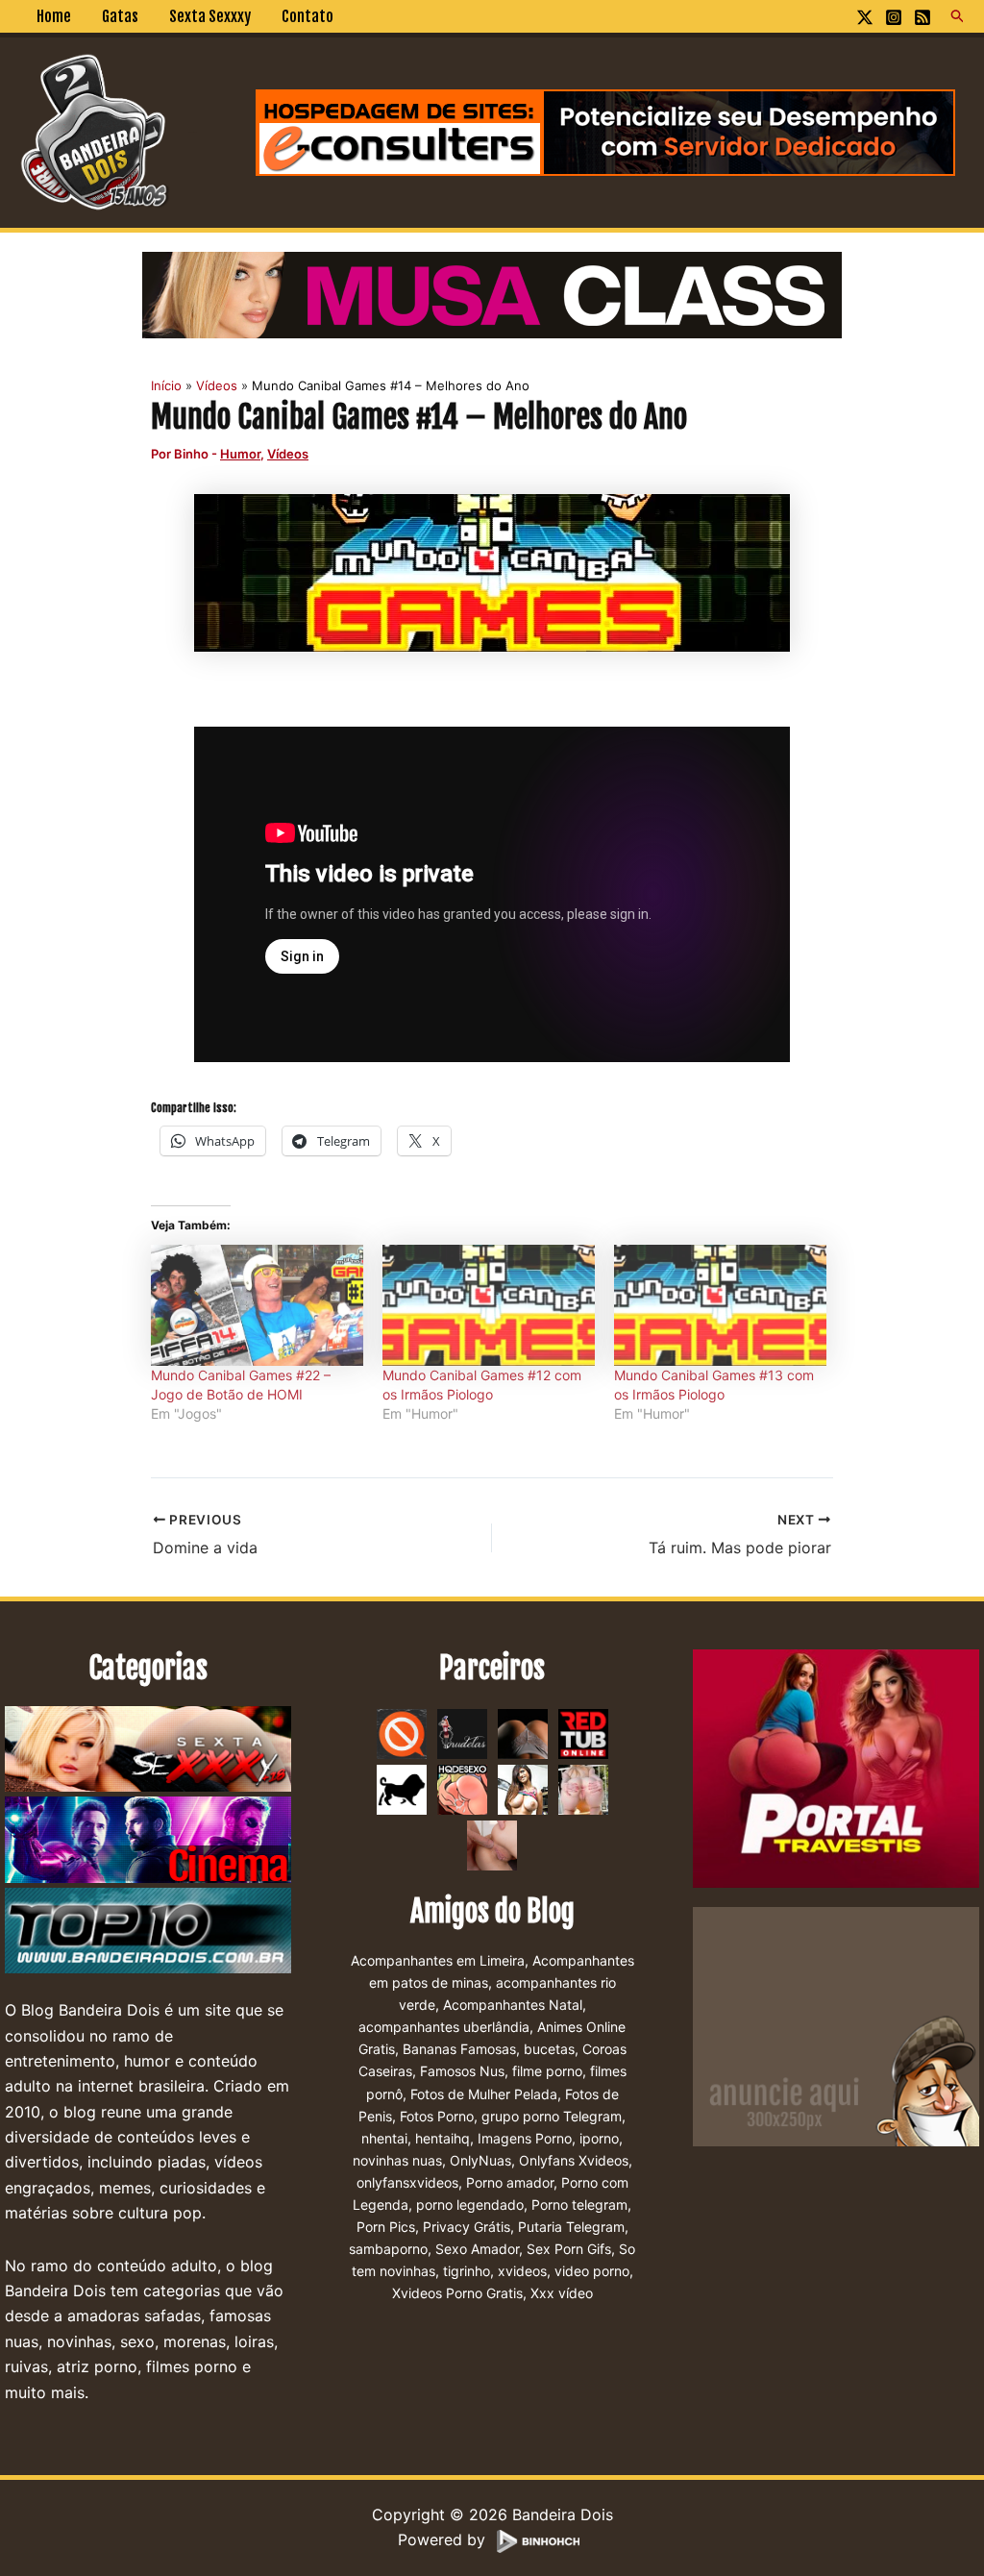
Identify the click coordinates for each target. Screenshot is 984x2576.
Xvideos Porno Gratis (457, 2293)
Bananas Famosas (459, 2049)
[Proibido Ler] (402, 1732)
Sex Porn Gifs (569, 2249)
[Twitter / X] (865, 17)
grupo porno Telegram (552, 2116)
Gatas (120, 16)
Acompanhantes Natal (513, 2005)
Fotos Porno (437, 2116)
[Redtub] (583, 1732)
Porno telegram (579, 2204)
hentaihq (443, 2138)
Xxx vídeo (562, 2293)
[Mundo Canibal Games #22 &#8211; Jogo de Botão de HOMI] (257, 1305)
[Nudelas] (462, 1732)
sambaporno (388, 2249)
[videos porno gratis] (523, 1732)
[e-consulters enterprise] (605, 131)
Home (54, 16)
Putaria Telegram (571, 2227)
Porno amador (510, 2182)
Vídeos (288, 454)
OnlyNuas (480, 2160)
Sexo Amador (477, 2249)
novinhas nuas (397, 2160)
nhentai (384, 2138)
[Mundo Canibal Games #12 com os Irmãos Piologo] (489, 1305)
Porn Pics (386, 2227)
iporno (599, 2138)
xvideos (522, 2271)
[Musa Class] (492, 293)
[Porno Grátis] (583, 1788)
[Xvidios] (523, 1788)
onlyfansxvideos (407, 2182)
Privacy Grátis (467, 2227)
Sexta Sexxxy (210, 16)
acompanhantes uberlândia (444, 2027)
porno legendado (470, 2204)
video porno (592, 2271)
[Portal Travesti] (836, 1768)
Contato (307, 16)
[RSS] (922, 17)
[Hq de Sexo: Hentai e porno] (462, 1788)
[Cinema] (148, 1841)
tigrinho (467, 2271)
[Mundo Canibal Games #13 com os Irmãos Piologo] (720, 1305)
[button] (958, 16)
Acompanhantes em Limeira (438, 1960)
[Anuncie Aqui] (836, 2025)
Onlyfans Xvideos (574, 2160)
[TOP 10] (148, 1931)
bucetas (549, 2049)
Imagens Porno (525, 2138)
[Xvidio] (492, 1844)
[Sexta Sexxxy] (148, 1750)
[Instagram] (894, 17)
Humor (240, 454)
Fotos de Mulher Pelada (484, 2094)
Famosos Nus (462, 2071)
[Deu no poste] (402, 1788)
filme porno (547, 2071)
